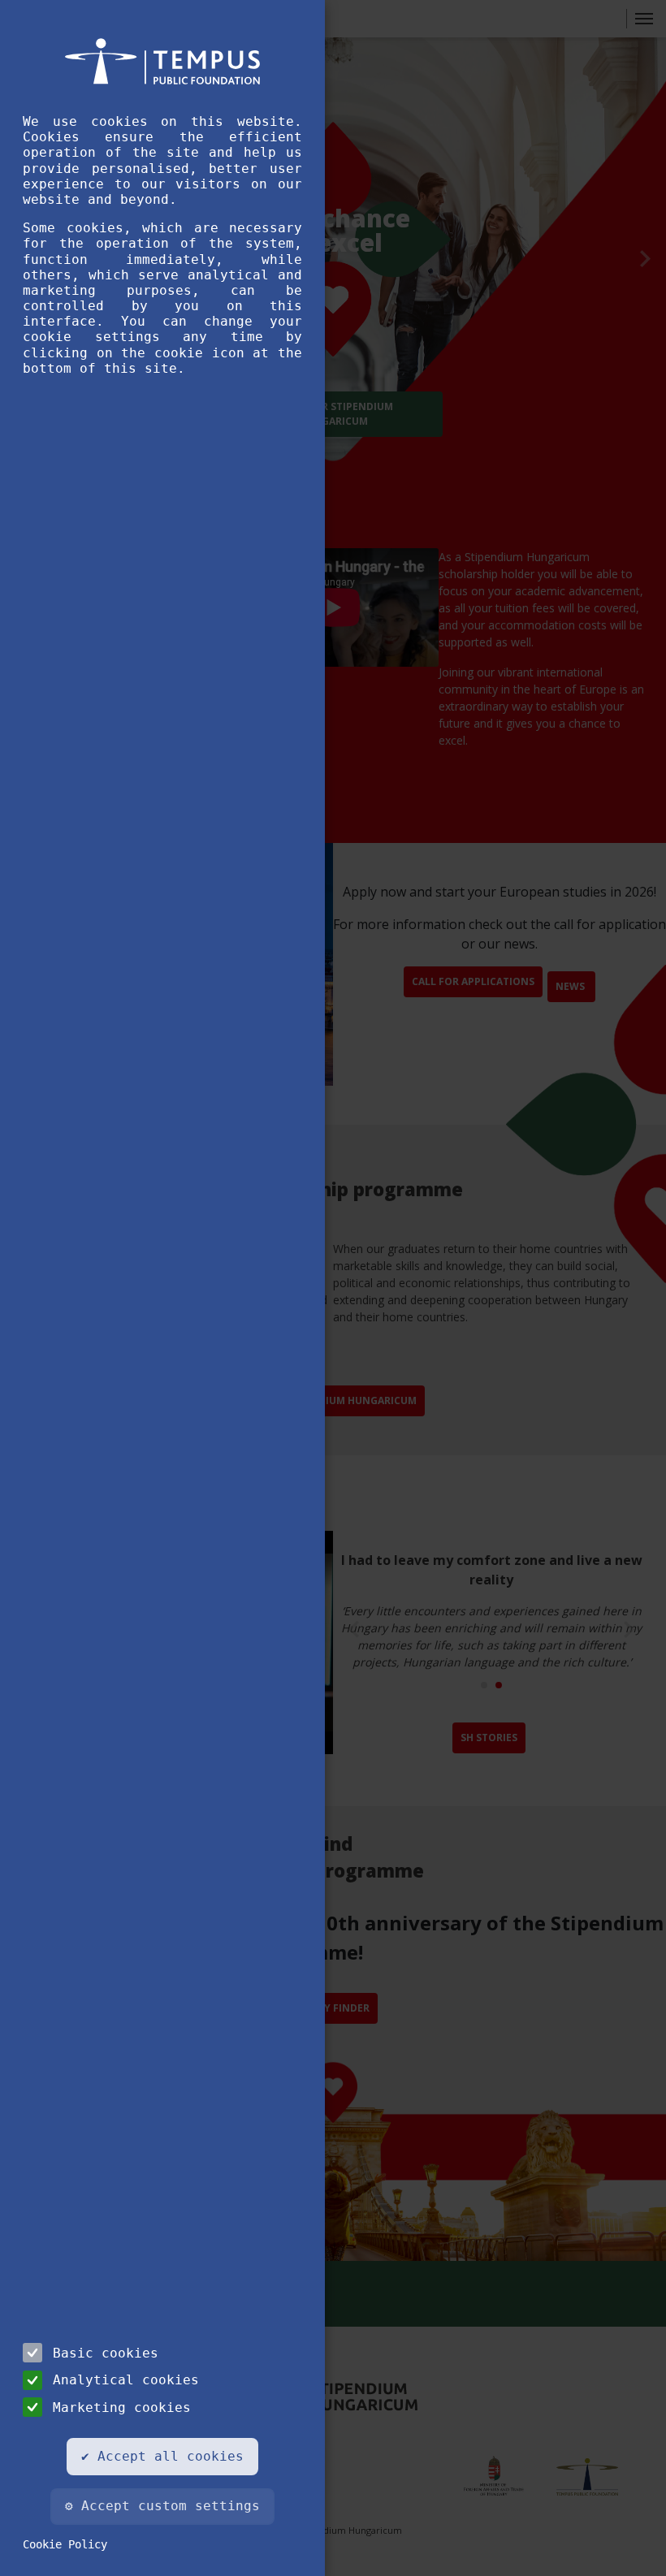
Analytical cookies (126, 2380)
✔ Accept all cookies (162, 2456)
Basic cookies (106, 2353)
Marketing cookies (122, 2407)
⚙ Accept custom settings (162, 2506)
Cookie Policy (65, 2544)
